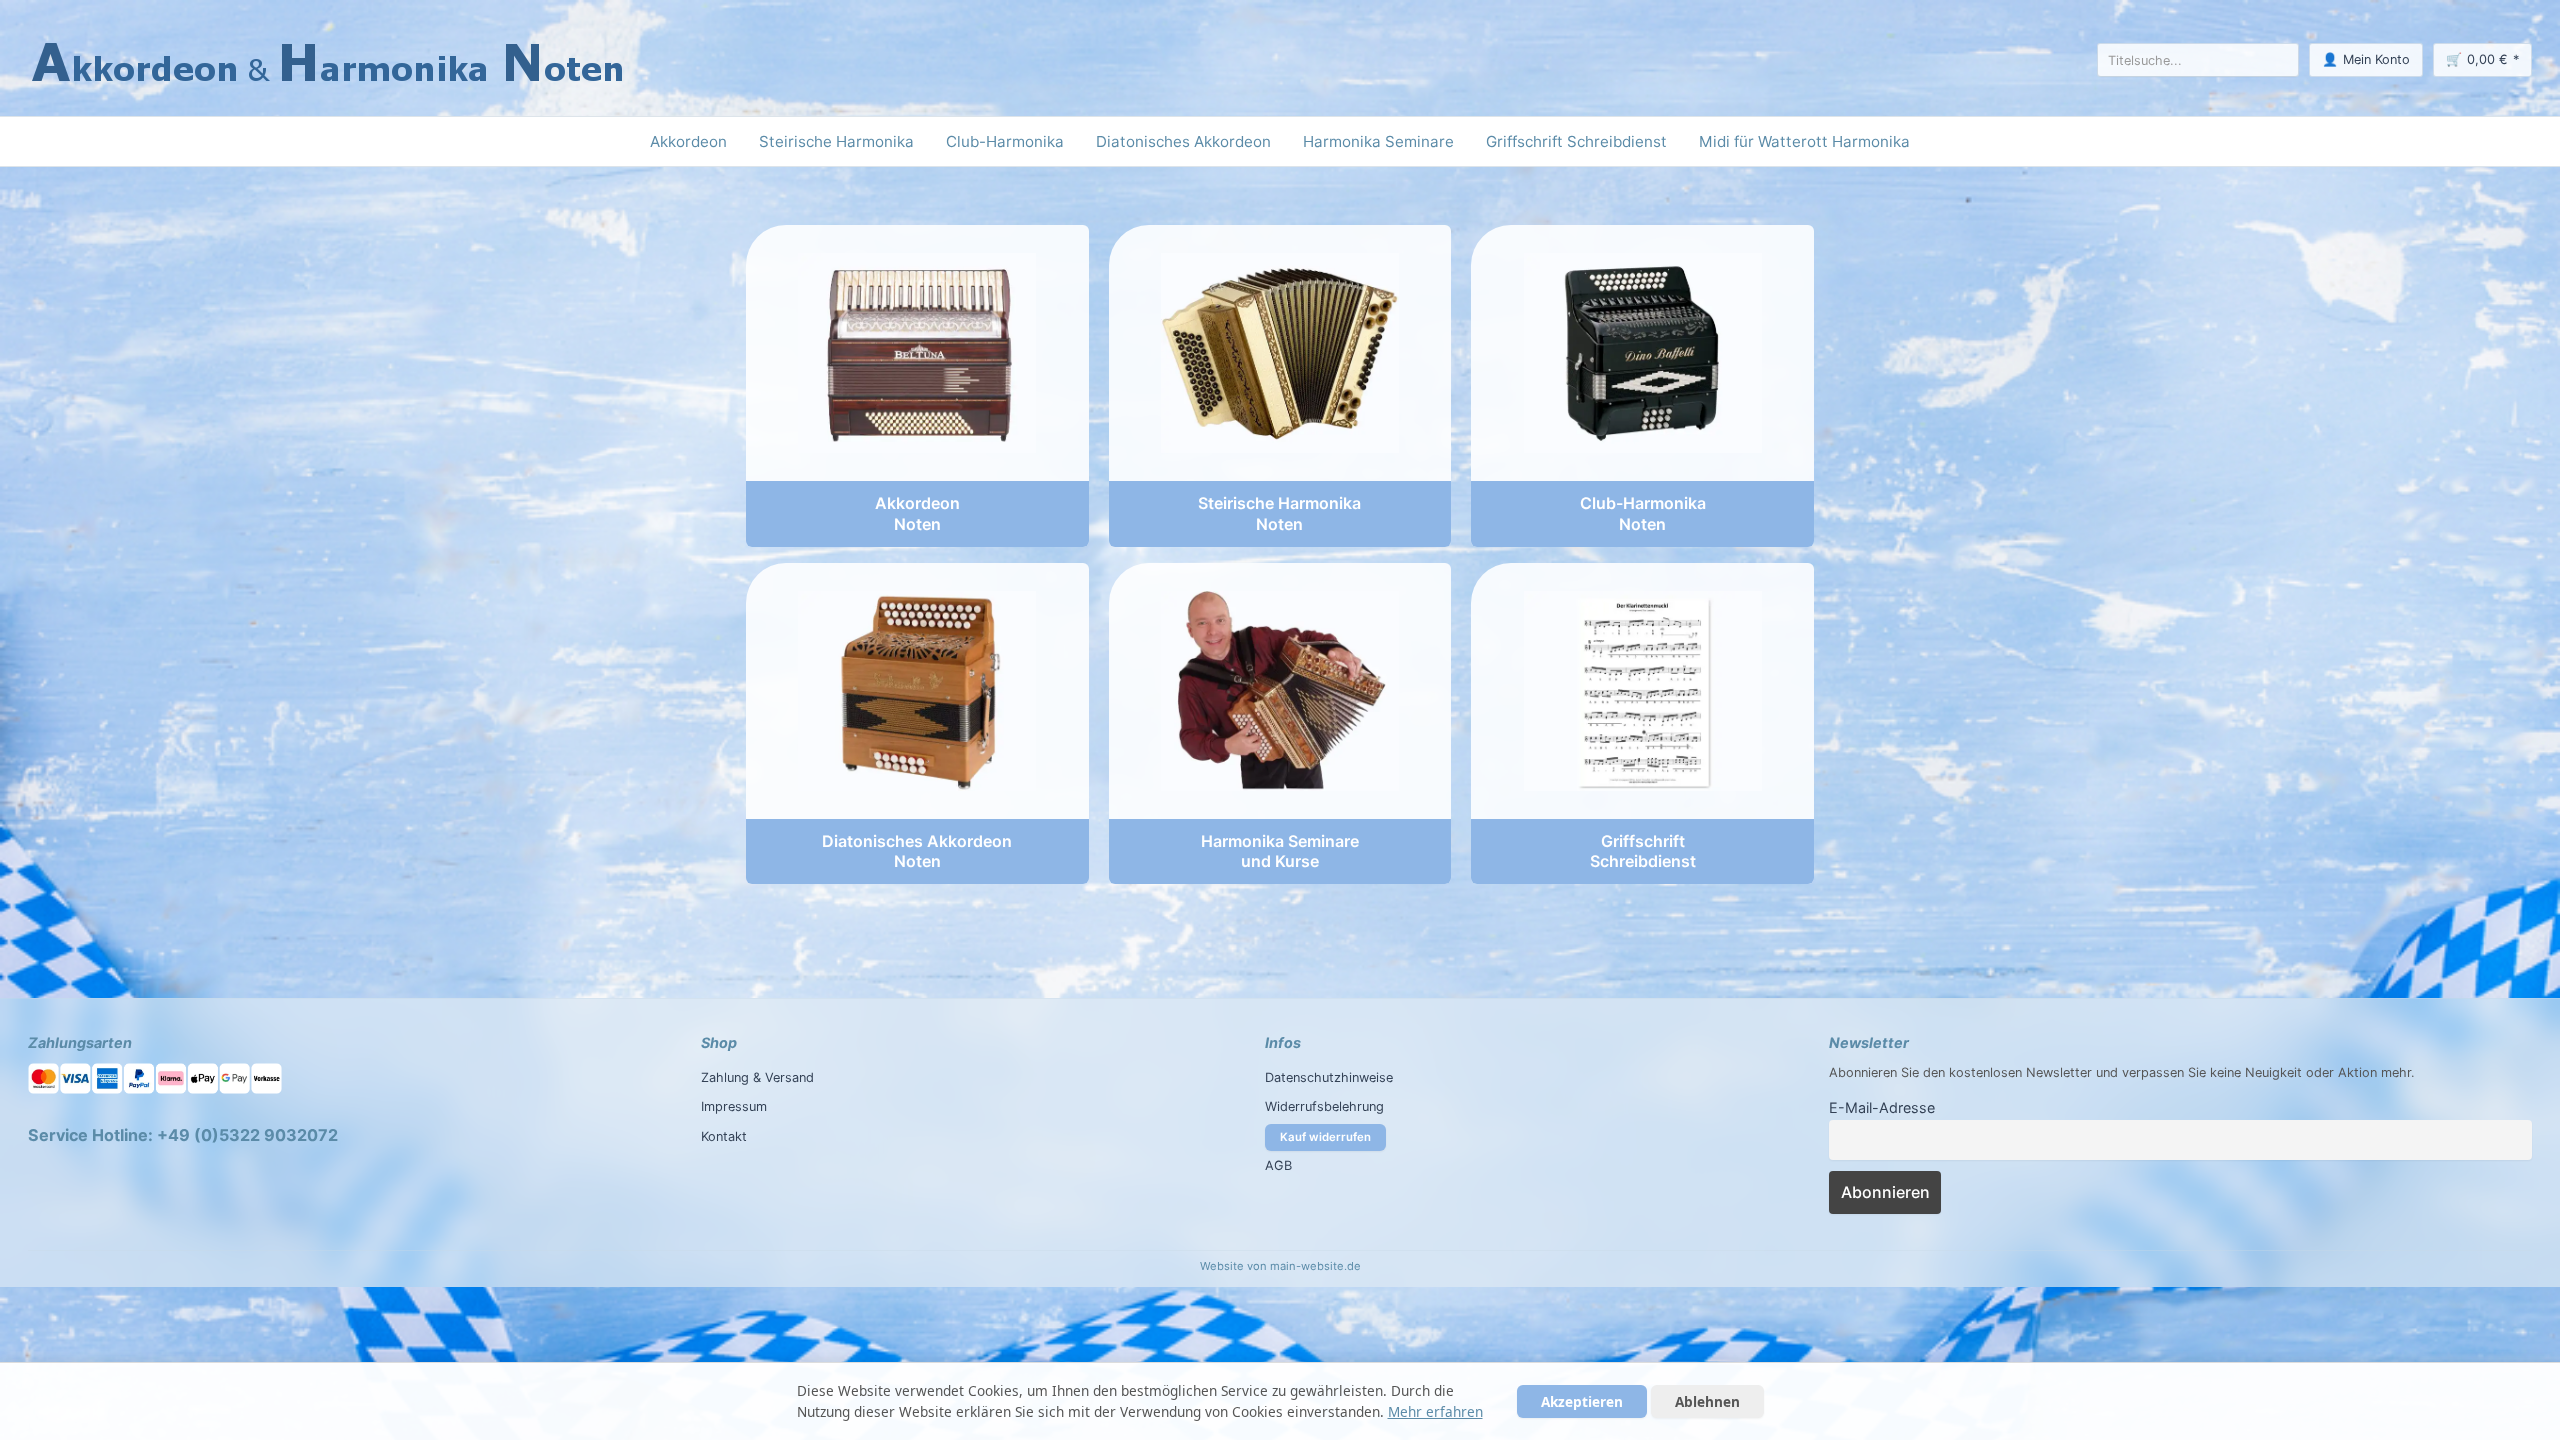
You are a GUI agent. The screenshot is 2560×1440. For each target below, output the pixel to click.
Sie (2197, 1072)
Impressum (734, 1106)
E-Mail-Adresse (1882, 1107)
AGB (1278, 1165)
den (1934, 1072)
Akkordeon (688, 141)
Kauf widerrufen (1325, 1137)
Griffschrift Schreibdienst (1576, 141)
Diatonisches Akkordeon (1183, 141)
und (2107, 1072)
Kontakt (724, 1136)
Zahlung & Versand (757, 1077)
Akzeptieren (1582, 1401)
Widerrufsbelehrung (1324, 1106)
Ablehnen (1707, 1401)
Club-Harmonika (1005, 141)
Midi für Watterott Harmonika (1804, 141)
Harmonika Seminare (1378, 141)
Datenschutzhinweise (1329, 1077)
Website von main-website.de (1280, 1266)
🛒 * (2482, 59)
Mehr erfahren (1435, 1411)
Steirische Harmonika (836, 141)
